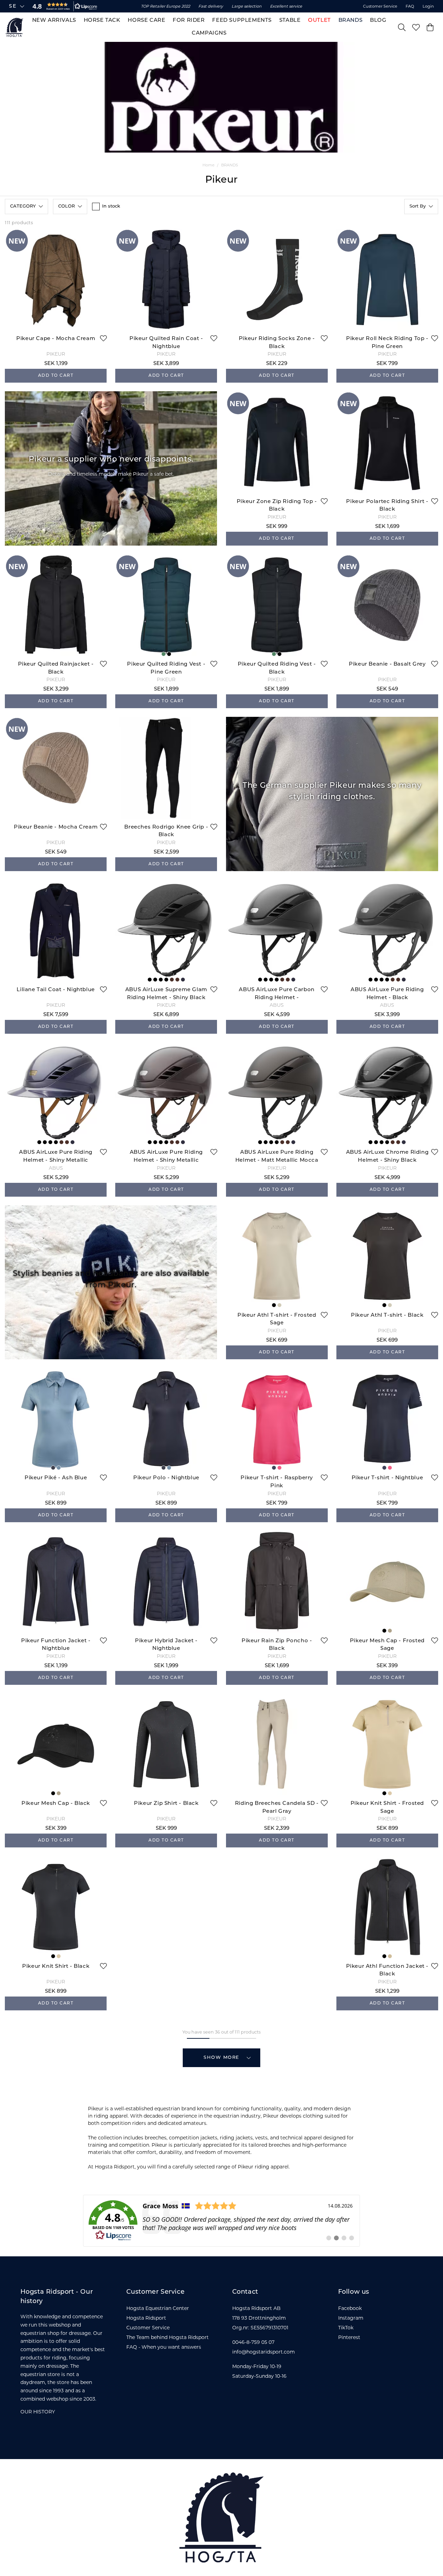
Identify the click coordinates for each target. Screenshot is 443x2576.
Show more (221, 2058)
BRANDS (230, 165)
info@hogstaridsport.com (264, 2352)
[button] (63, 6)
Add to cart (56, 376)
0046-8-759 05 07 (253, 2342)
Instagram (351, 2318)
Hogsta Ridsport (146, 2318)
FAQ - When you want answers (164, 2347)
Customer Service (380, 6)
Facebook (350, 2308)
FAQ (410, 6)
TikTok (346, 2328)
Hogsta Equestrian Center (158, 2308)
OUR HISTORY (38, 2412)
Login (428, 6)
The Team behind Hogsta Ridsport (168, 2337)
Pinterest (349, 2337)
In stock (111, 206)
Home (209, 165)
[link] (221, 2221)
